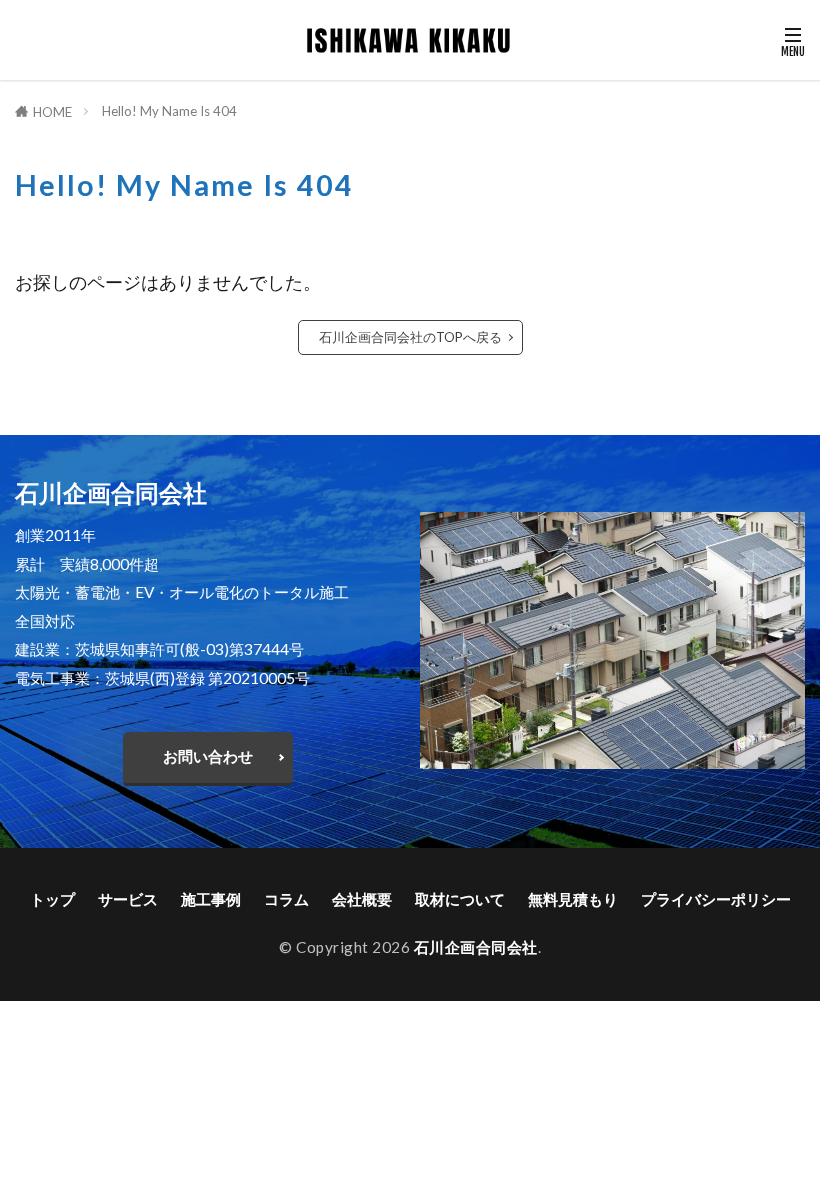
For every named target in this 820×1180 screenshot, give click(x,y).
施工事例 (211, 899)
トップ (52, 899)
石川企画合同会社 (476, 947)
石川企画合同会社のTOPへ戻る (410, 337)
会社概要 (362, 899)
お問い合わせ (208, 756)
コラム (286, 899)
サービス (128, 899)
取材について (460, 899)
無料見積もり (573, 899)
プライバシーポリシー (716, 899)
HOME (52, 112)
